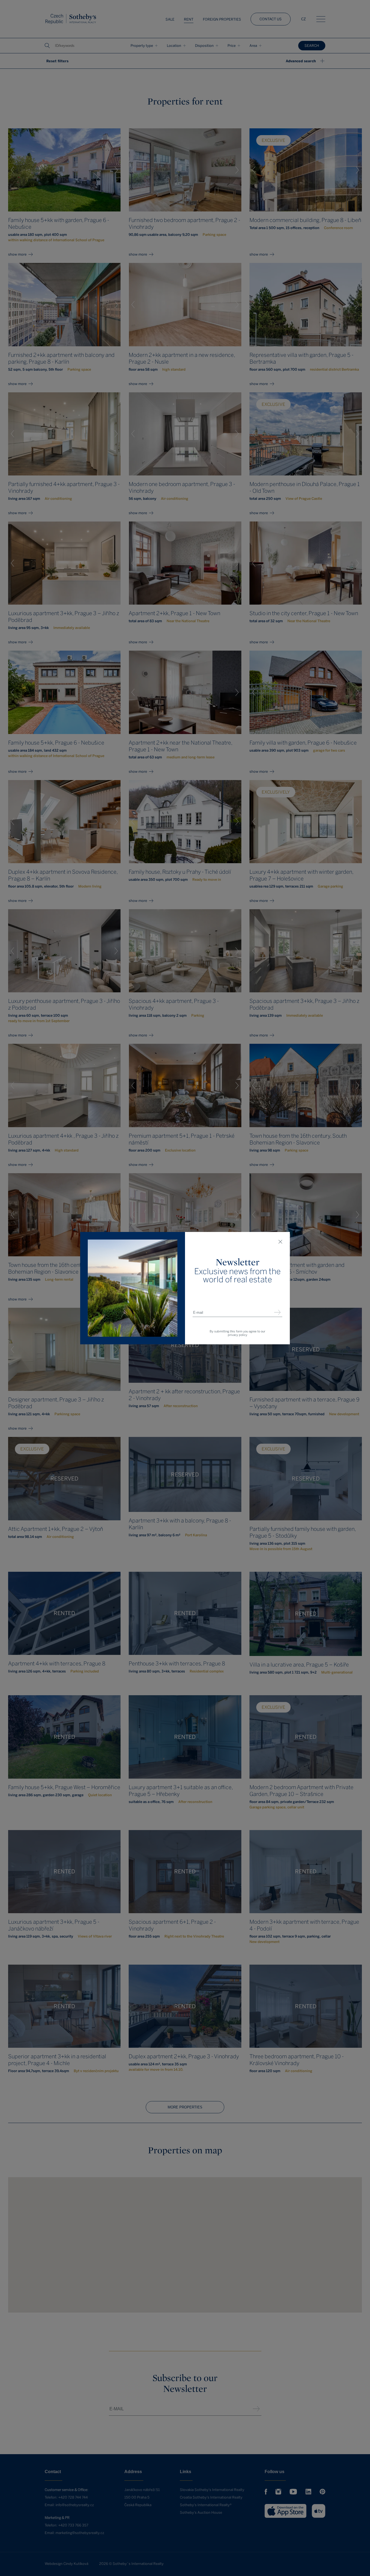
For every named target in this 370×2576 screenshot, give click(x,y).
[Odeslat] (277, 1313)
